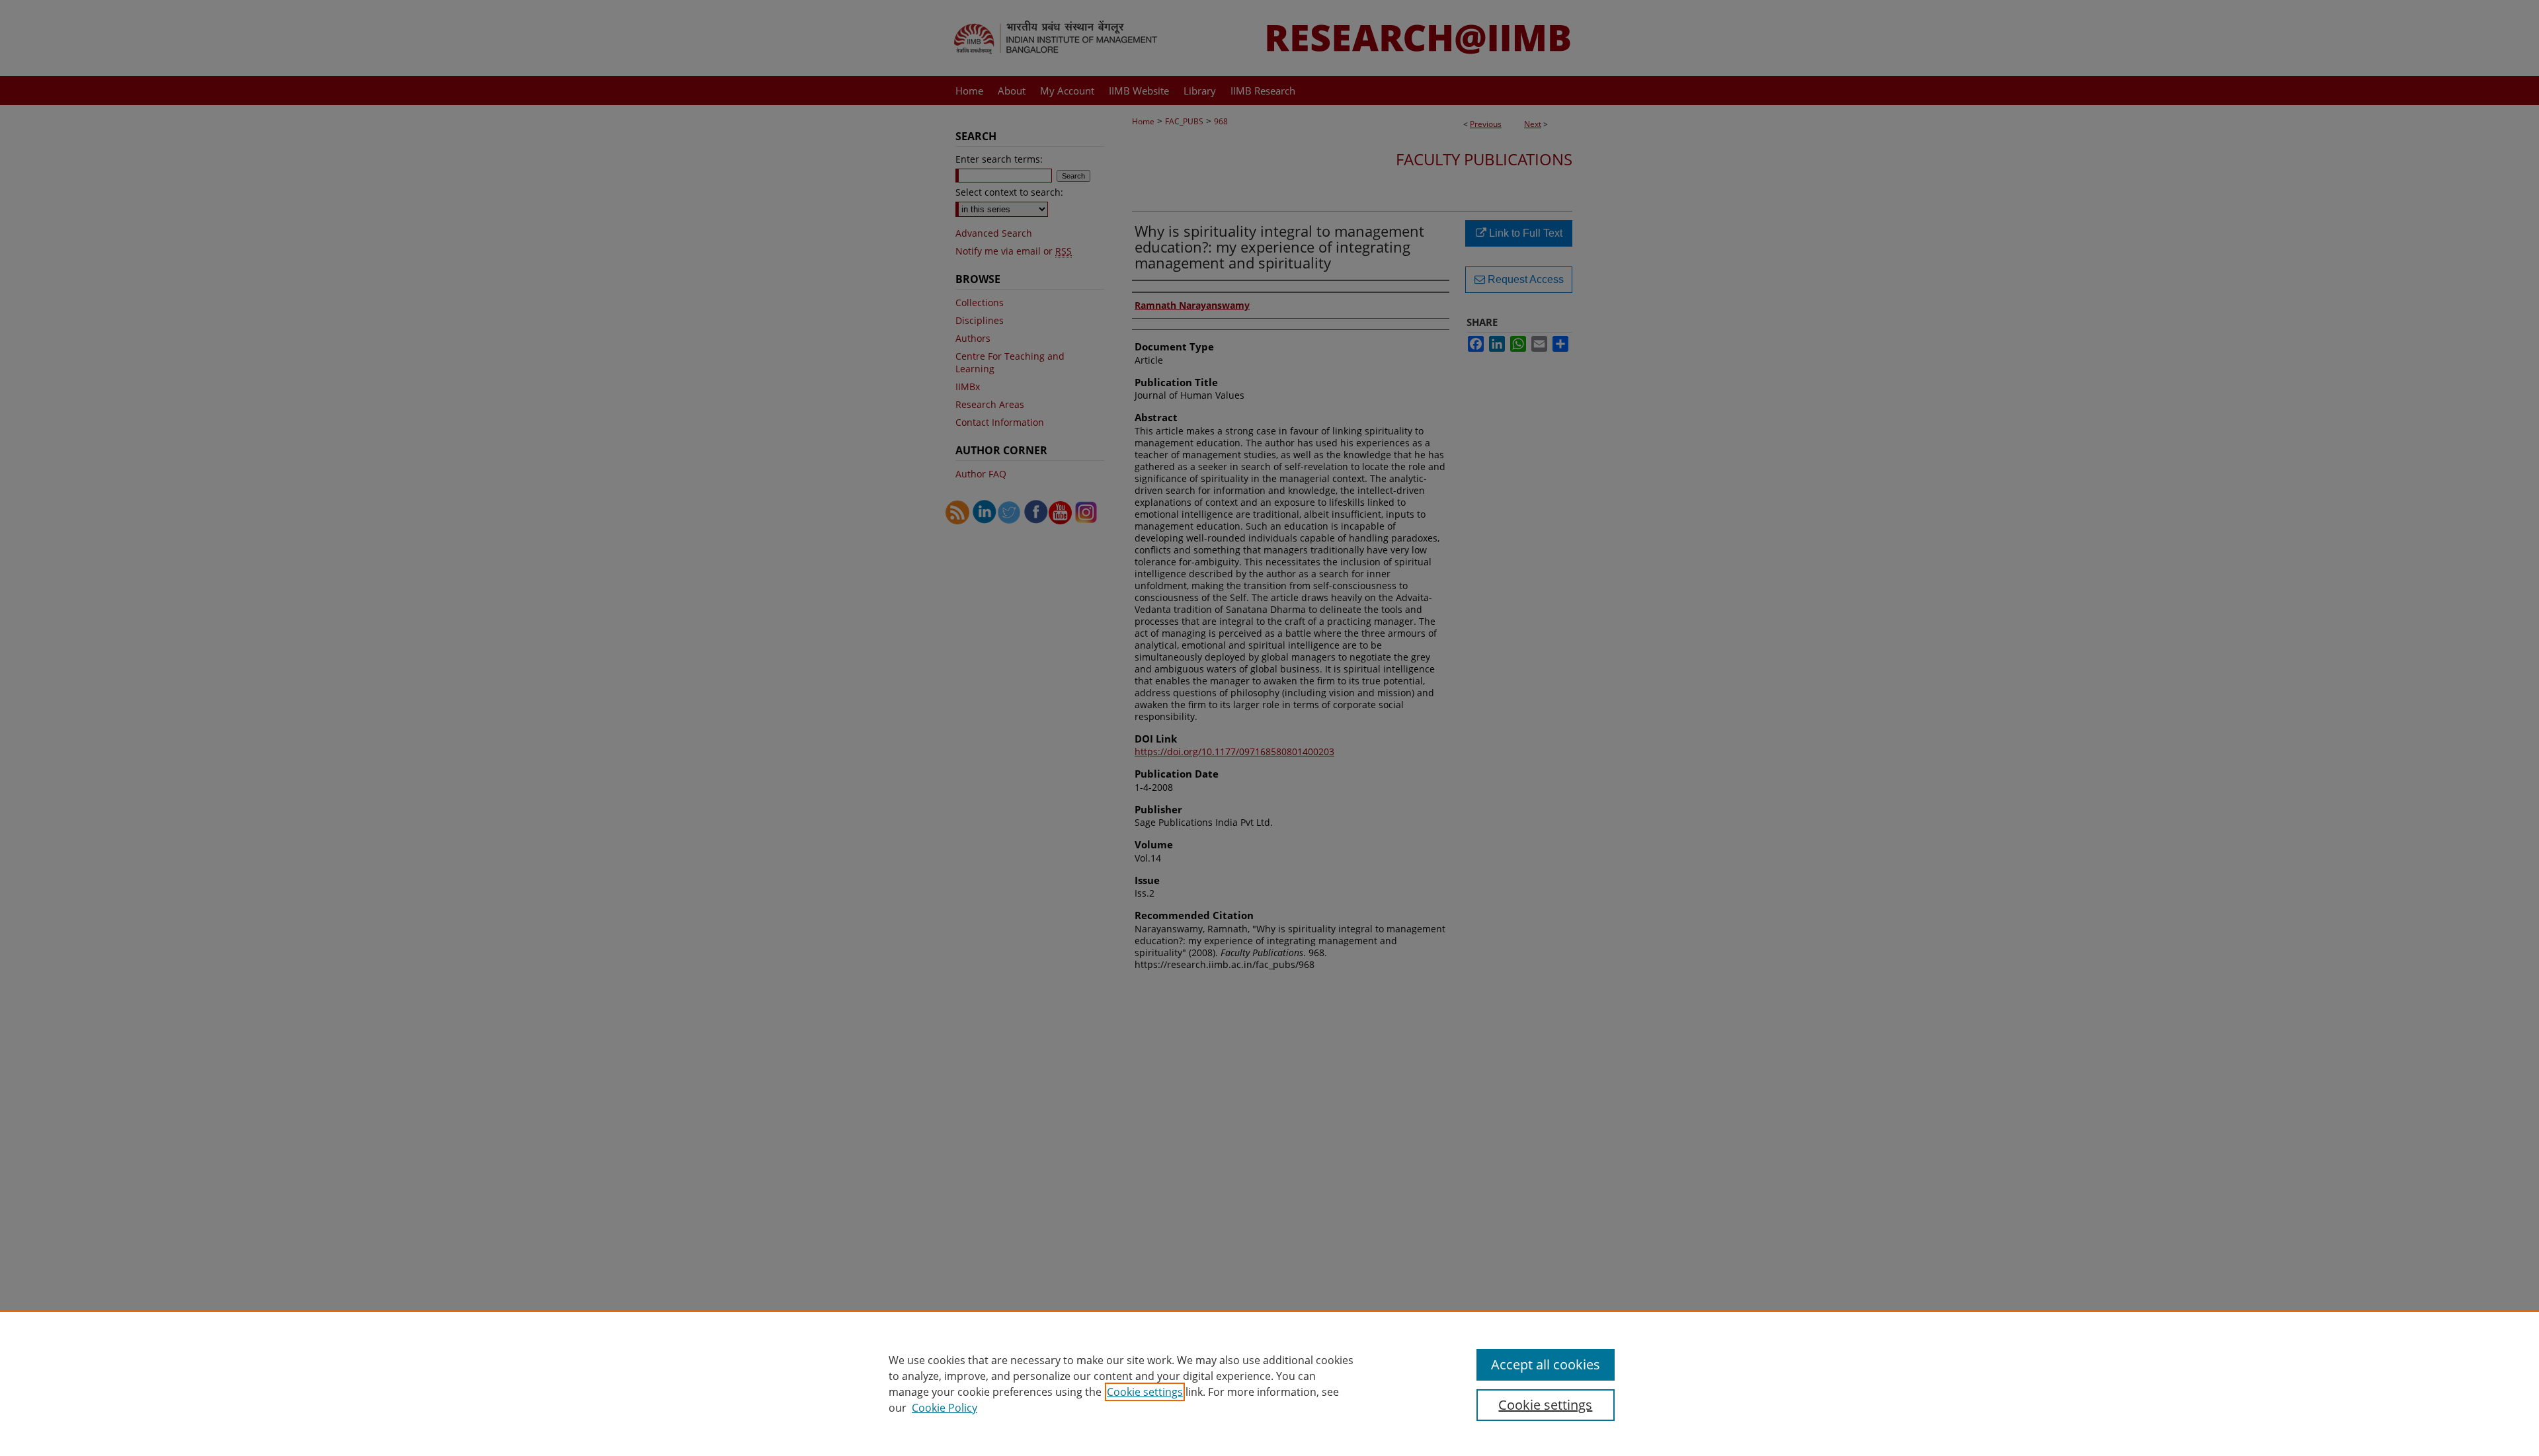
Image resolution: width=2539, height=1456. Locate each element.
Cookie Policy (945, 1408)
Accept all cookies (1546, 1364)
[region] (1269, 1383)
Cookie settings (1145, 1392)
